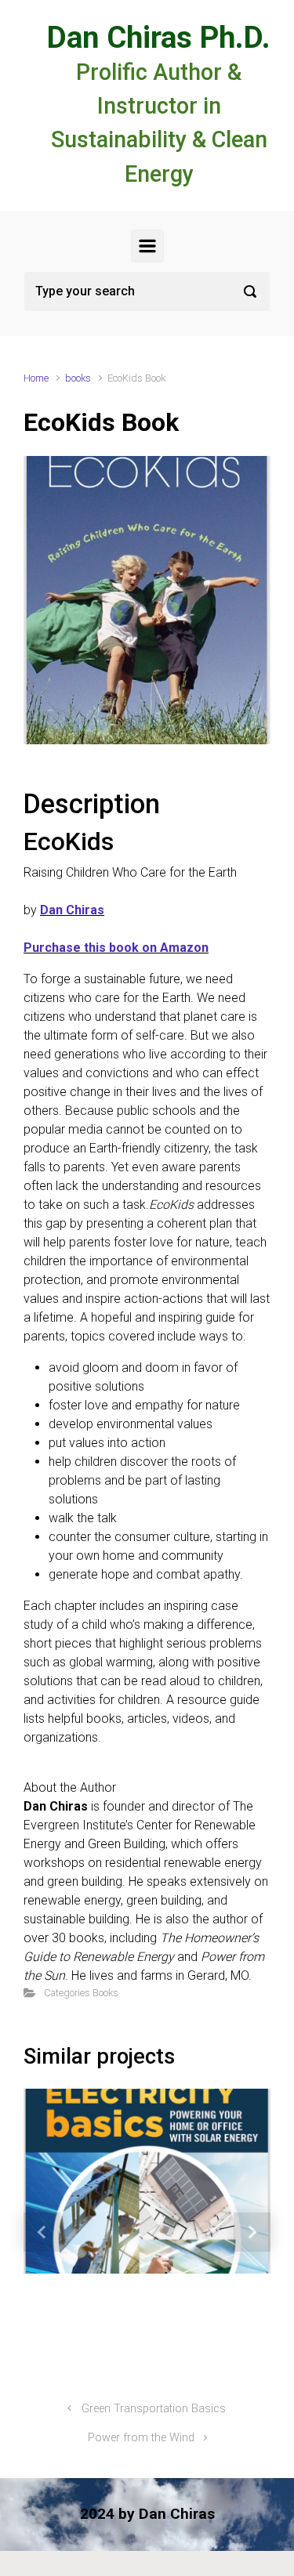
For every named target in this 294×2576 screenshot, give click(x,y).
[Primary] (147, 246)
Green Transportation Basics (154, 2409)
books (78, 378)
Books (105, 1993)
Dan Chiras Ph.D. (159, 37)
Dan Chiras (72, 910)
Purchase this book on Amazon (116, 948)
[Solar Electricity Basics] (85, 2181)
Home (36, 378)
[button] (42, 2232)
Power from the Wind (141, 2438)
